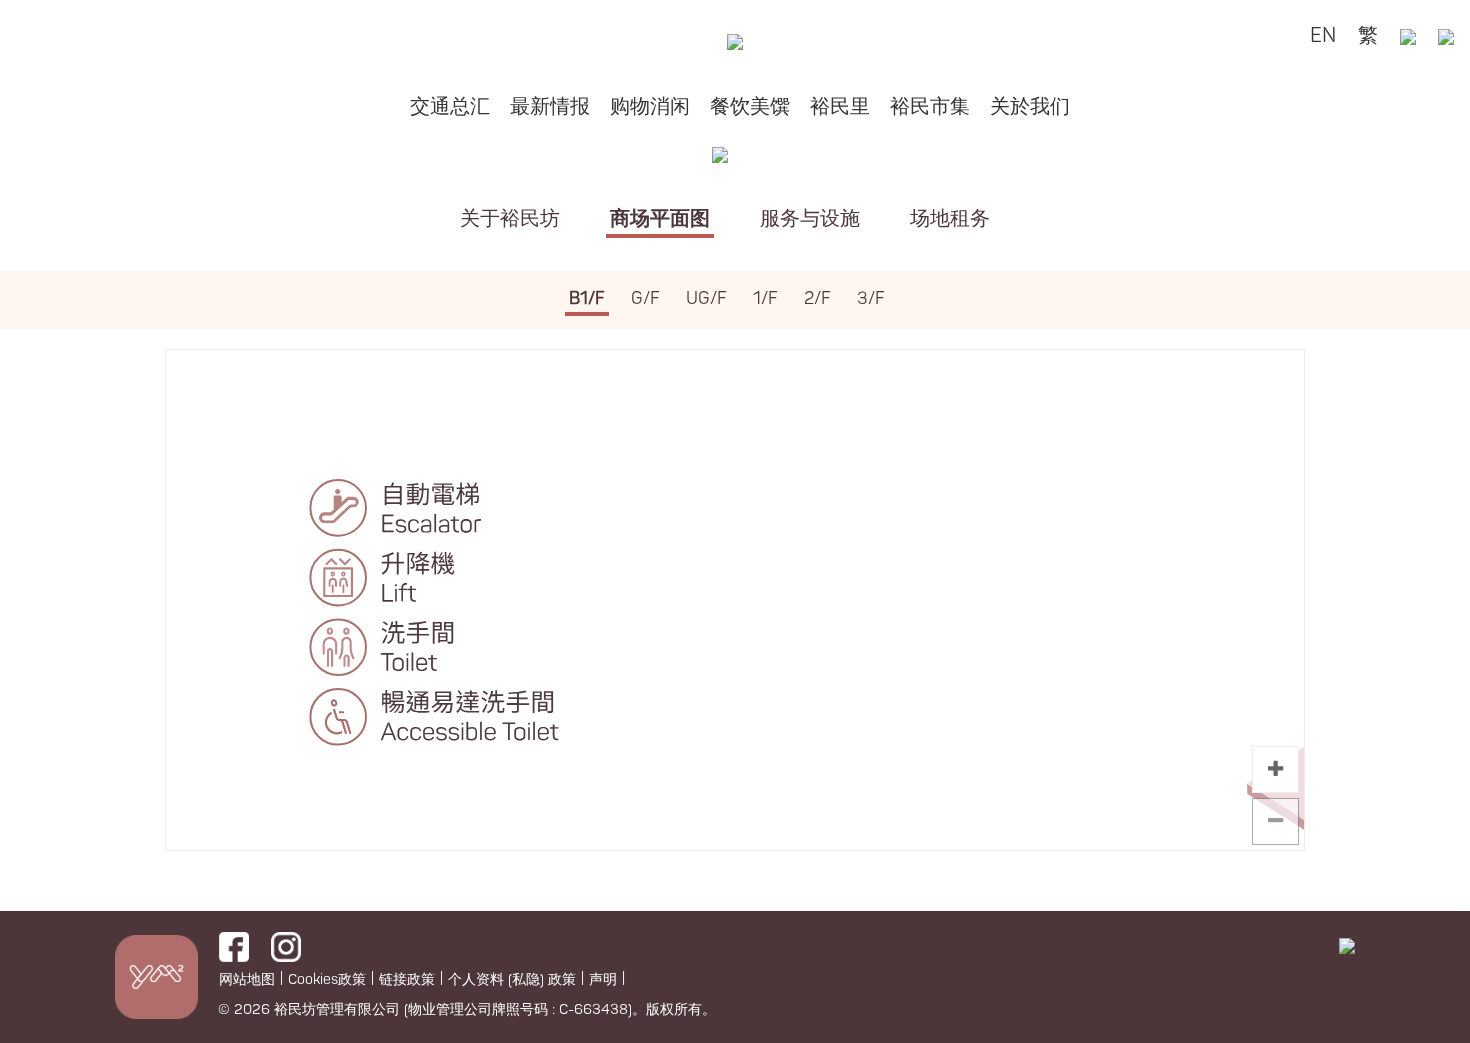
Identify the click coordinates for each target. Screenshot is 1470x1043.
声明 (603, 979)
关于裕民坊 (510, 218)
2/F (817, 298)
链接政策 (407, 979)
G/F (645, 298)
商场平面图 (660, 218)
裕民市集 (930, 106)
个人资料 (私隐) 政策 (512, 979)
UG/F (706, 298)
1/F (765, 298)
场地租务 (950, 218)
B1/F (587, 298)
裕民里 (840, 106)
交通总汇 (450, 106)
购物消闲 (650, 106)
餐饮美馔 (750, 106)
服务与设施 (810, 218)
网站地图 (247, 979)
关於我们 (1030, 106)
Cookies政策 (327, 979)
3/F (871, 298)
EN (1323, 35)
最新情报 (550, 106)
